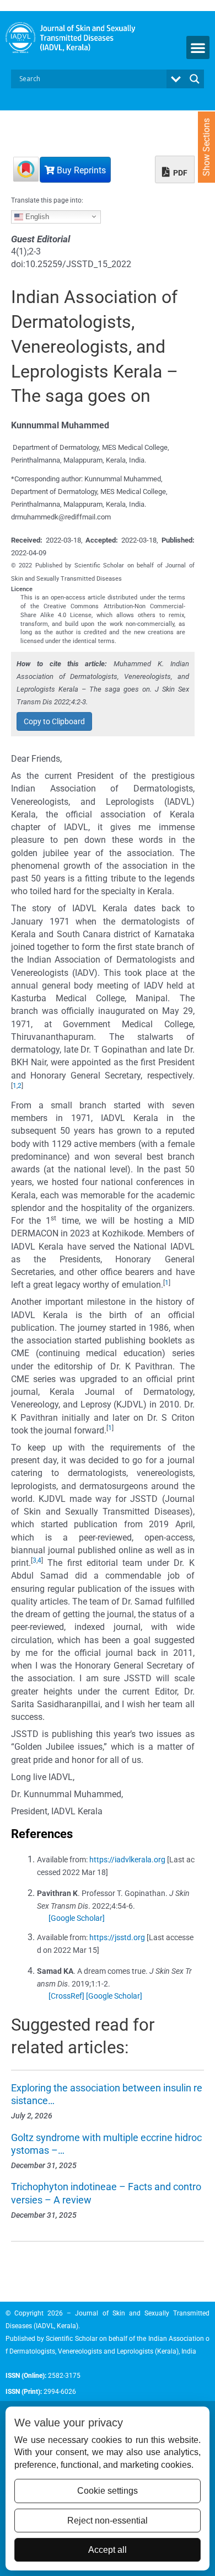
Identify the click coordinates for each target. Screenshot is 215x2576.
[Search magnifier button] (195, 79)
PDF (179, 173)
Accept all (108, 2550)
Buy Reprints (80, 170)
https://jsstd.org (117, 1937)
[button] (198, 47)
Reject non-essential (108, 2521)
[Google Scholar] (77, 1918)
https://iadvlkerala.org (127, 1860)
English (36, 216)
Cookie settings (108, 2491)
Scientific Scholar (71, 2339)
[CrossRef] (66, 1996)
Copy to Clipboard (54, 721)
